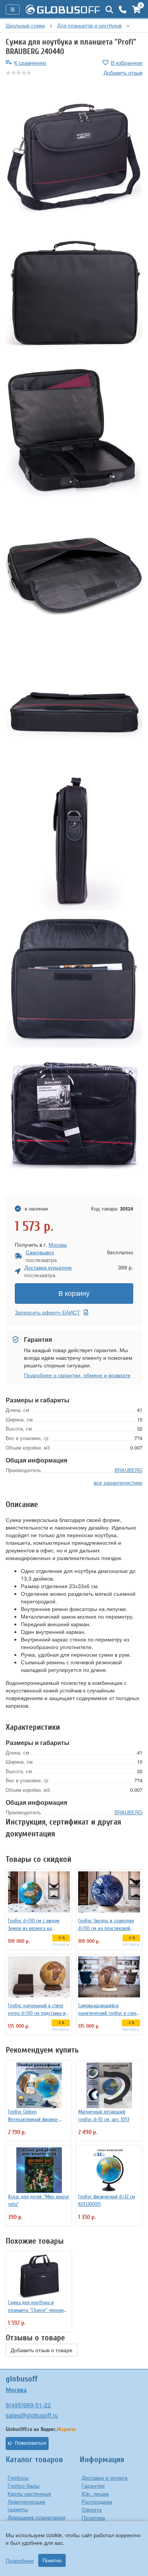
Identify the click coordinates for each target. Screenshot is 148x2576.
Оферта (92, 2509)
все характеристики (118, 1482)
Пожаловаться (31, 2443)
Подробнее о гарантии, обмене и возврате (77, 1375)
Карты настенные (29, 2493)
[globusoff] (63, 10)
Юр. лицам (95, 2493)
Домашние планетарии (36, 2517)
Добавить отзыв (123, 72)
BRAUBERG (128, 1470)
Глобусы (18, 2477)
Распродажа (97, 2501)
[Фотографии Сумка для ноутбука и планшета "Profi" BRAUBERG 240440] (74, 157)
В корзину (74, 1294)
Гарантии (93, 2485)
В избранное (127, 62)
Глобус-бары (24, 2485)
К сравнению (30, 62)
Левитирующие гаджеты (27, 2505)
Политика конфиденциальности (109, 2521)
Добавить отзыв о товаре (42, 2350)
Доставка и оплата (105, 2477)
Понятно (52, 2560)
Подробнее (20, 2560)
